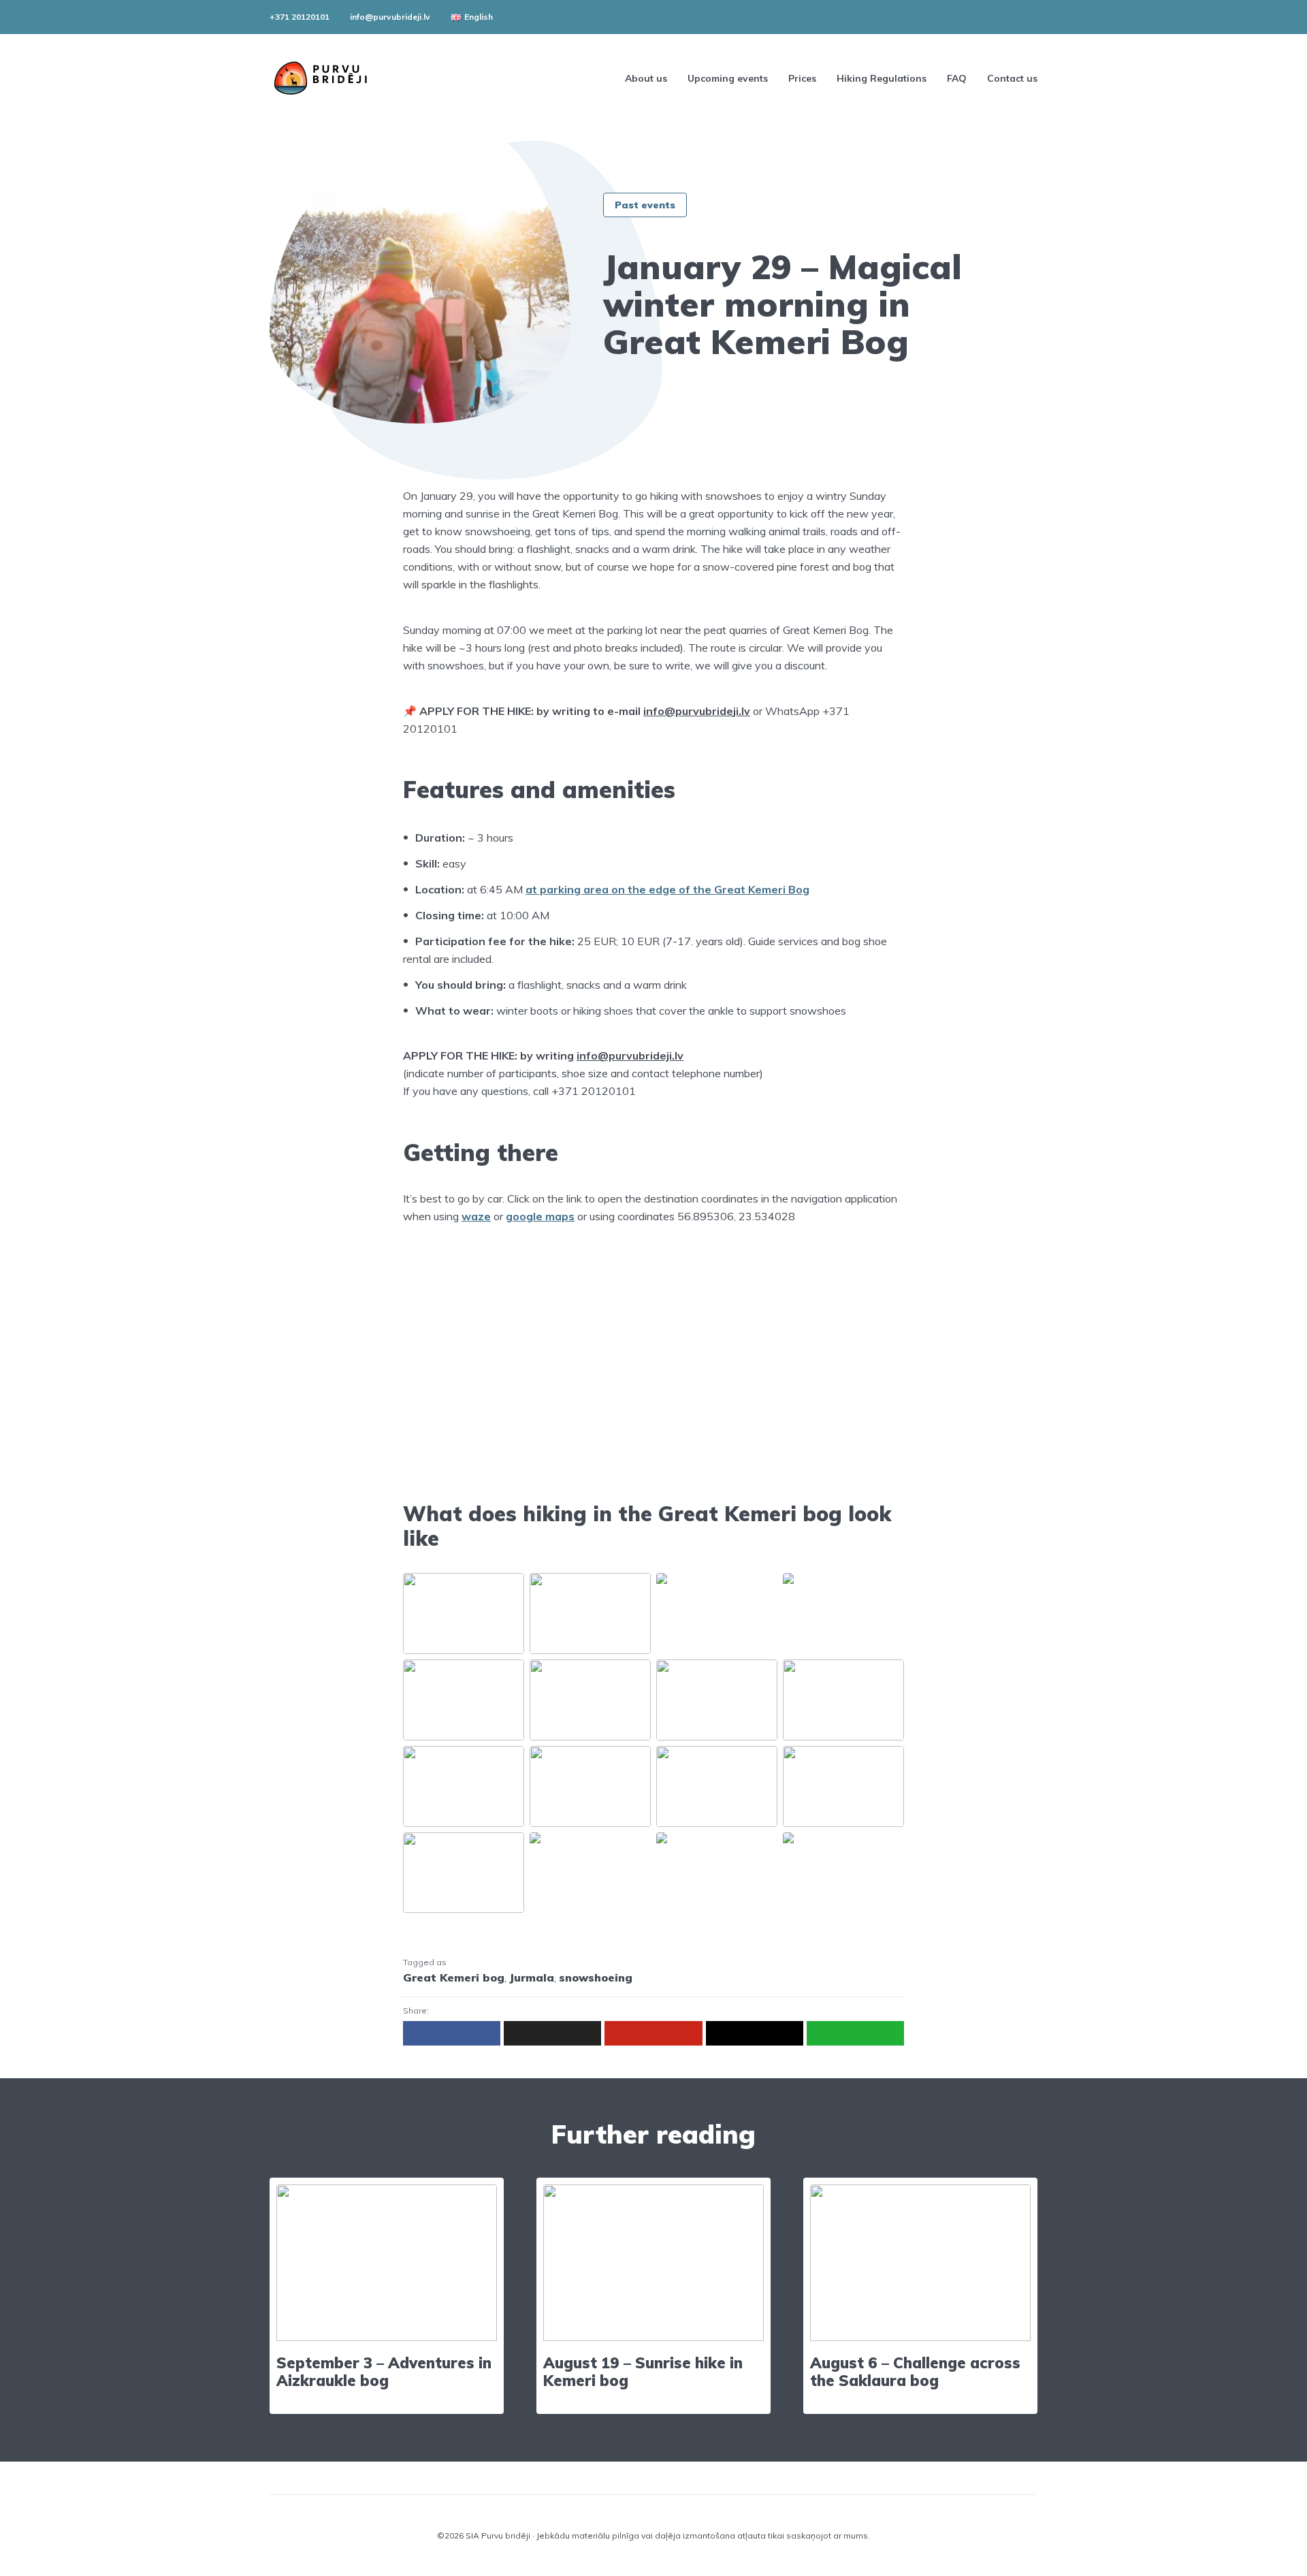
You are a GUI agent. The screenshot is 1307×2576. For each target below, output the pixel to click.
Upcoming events (728, 78)
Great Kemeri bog (454, 1977)
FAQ (957, 78)
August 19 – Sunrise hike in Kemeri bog (643, 2372)
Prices (802, 78)
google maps (540, 1216)
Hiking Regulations (882, 78)
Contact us (1012, 78)
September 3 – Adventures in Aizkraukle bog (384, 2372)
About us (646, 78)
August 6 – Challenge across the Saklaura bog (915, 2372)
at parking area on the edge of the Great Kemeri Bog (667, 889)
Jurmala (532, 1977)
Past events (645, 205)
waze (476, 1216)
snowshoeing (596, 1977)
